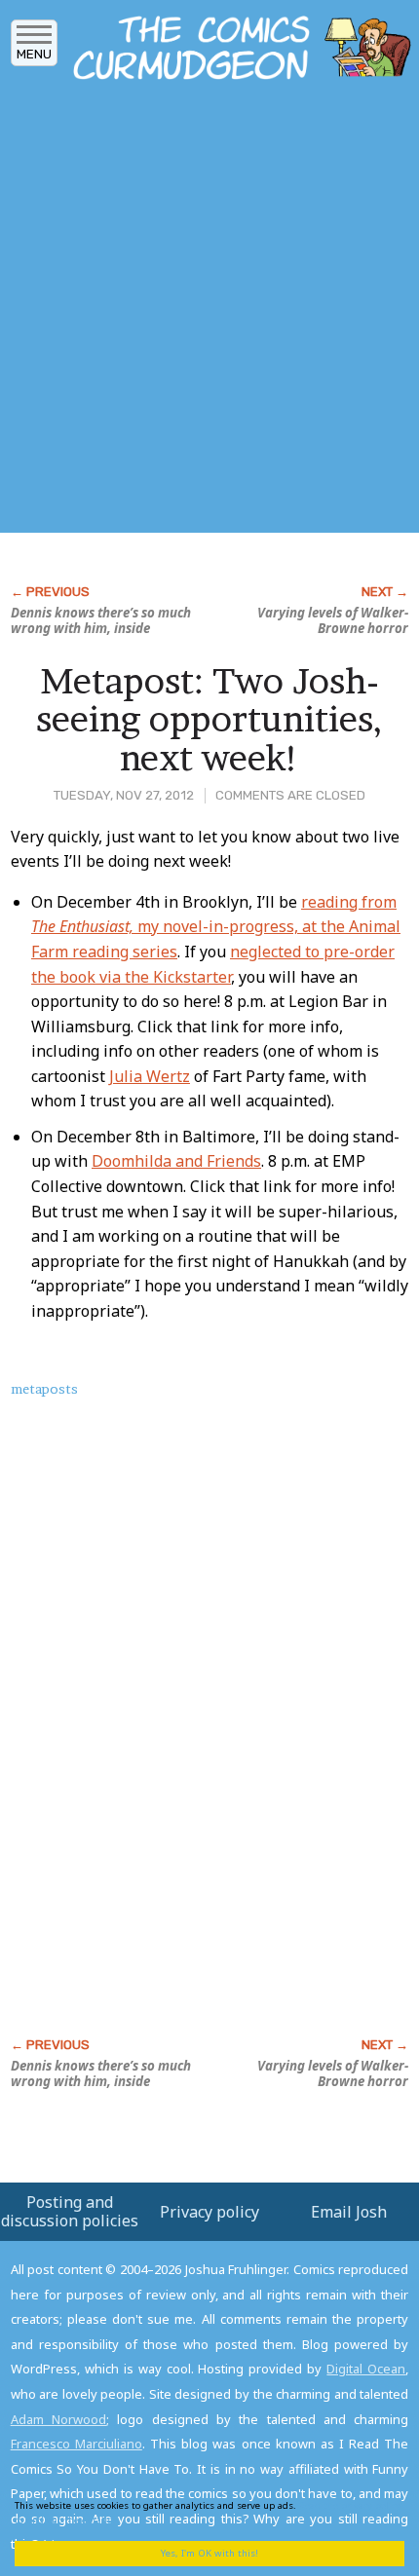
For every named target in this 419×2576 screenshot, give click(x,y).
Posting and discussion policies (70, 2211)
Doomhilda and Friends (176, 1161)
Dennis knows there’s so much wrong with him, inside (101, 620)
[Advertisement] (209, 313)
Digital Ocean (366, 2369)
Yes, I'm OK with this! (209, 2553)
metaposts (44, 1389)
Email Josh (349, 2212)
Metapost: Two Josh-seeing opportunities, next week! (209, 719)
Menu (34, 54)
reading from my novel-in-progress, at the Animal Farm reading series (216, 927)
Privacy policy (209, 2212)
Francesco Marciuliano (76, 2444)
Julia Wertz (150, 1076)
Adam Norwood (58, 2419)
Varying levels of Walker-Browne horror (333, 620)
